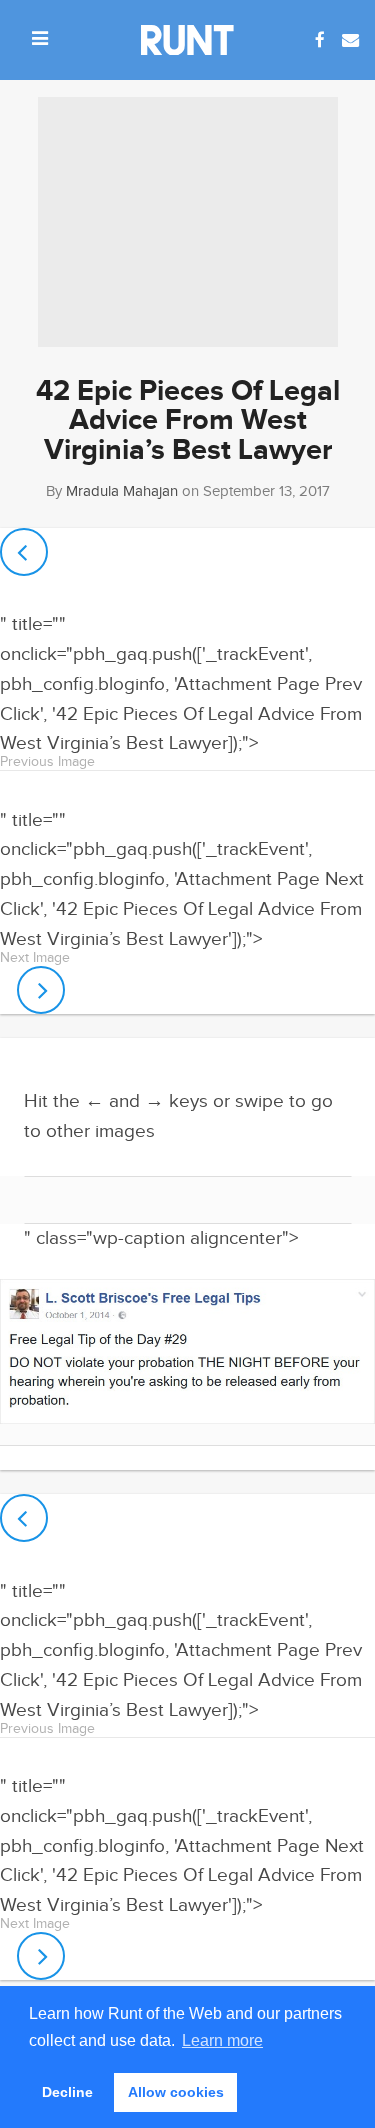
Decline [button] (67, 2092)
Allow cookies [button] (176, 2092)
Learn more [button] (222, 2040)
